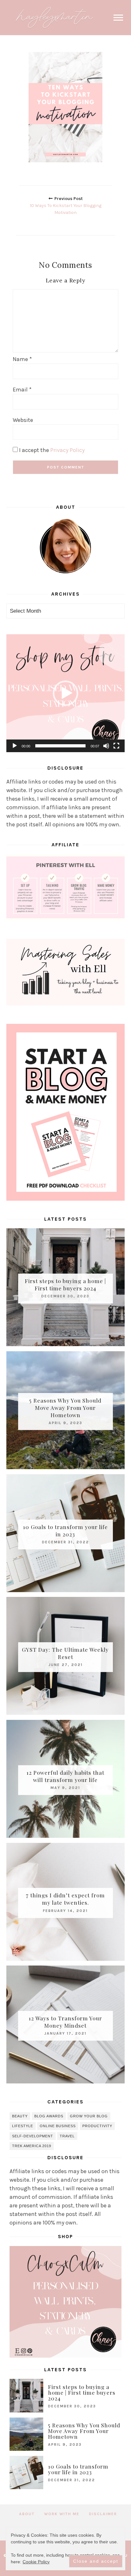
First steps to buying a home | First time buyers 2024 (65, 1285)
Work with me (62, 2514)
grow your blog (89, 2116)
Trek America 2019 (32, 2146)
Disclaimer (103, 2514)
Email (22, 390)
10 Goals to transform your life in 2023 (65, 1530)
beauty (20, 2116)
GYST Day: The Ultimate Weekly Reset (65, 1653)
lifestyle (23, 2126)
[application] (65, 693)
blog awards (49, 2116)
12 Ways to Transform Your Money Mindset (65, 2022)
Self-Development (33, 2136)
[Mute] (106, 746)
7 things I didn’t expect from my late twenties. (65, 1899)
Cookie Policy (36, 2562)
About (27, 2514)
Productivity (97, 2126)
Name (22, 359)
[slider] (60, 746)
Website (23, 420)
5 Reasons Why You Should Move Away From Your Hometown (65, 1407)
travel (67, 2136)
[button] (65, 693)
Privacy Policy (67, 450)
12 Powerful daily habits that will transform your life (65, 1776)
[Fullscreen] (116, 746)
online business (58, 2126)
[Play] (15, 746)
